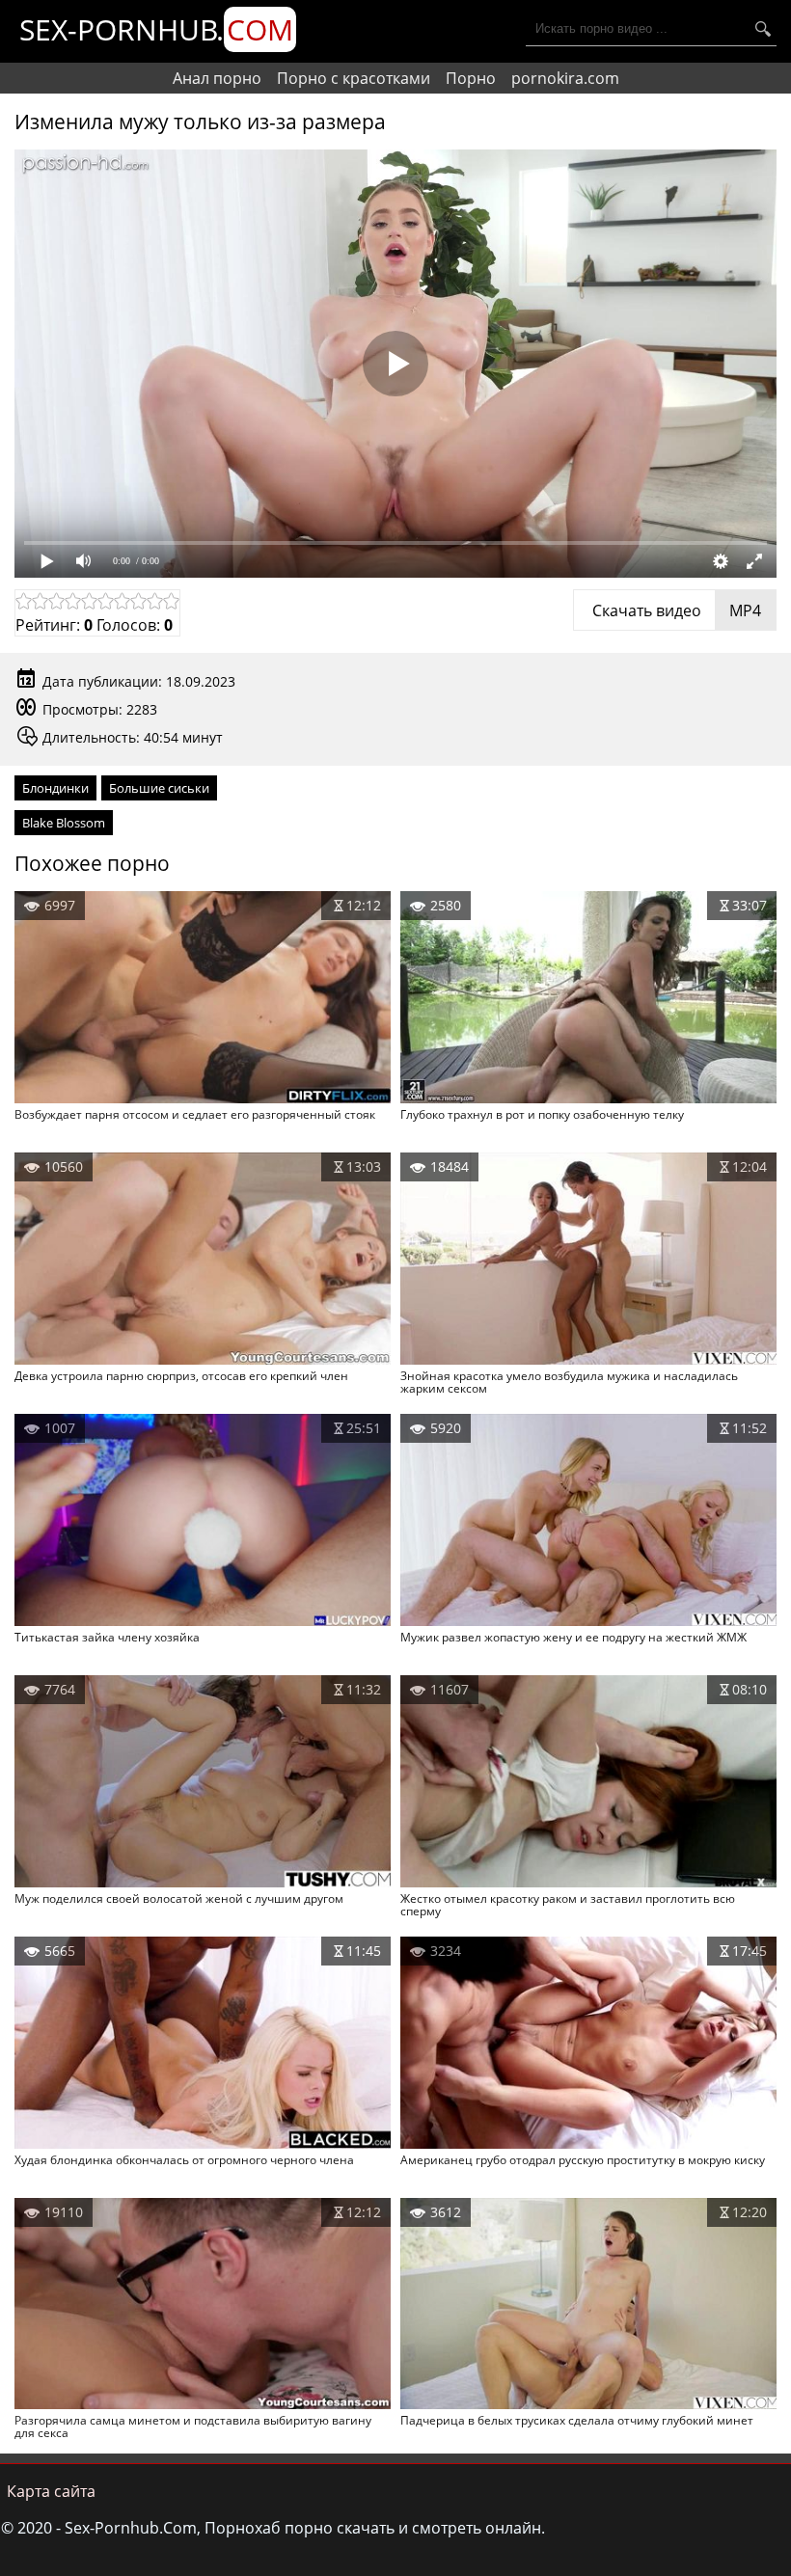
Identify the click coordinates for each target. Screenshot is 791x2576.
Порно (471, 78)
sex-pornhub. (156, 29)
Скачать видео (675, 610)
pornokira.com (565, 78)
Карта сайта (51, 2491)
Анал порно (217, 78)
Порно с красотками (354, 78)
